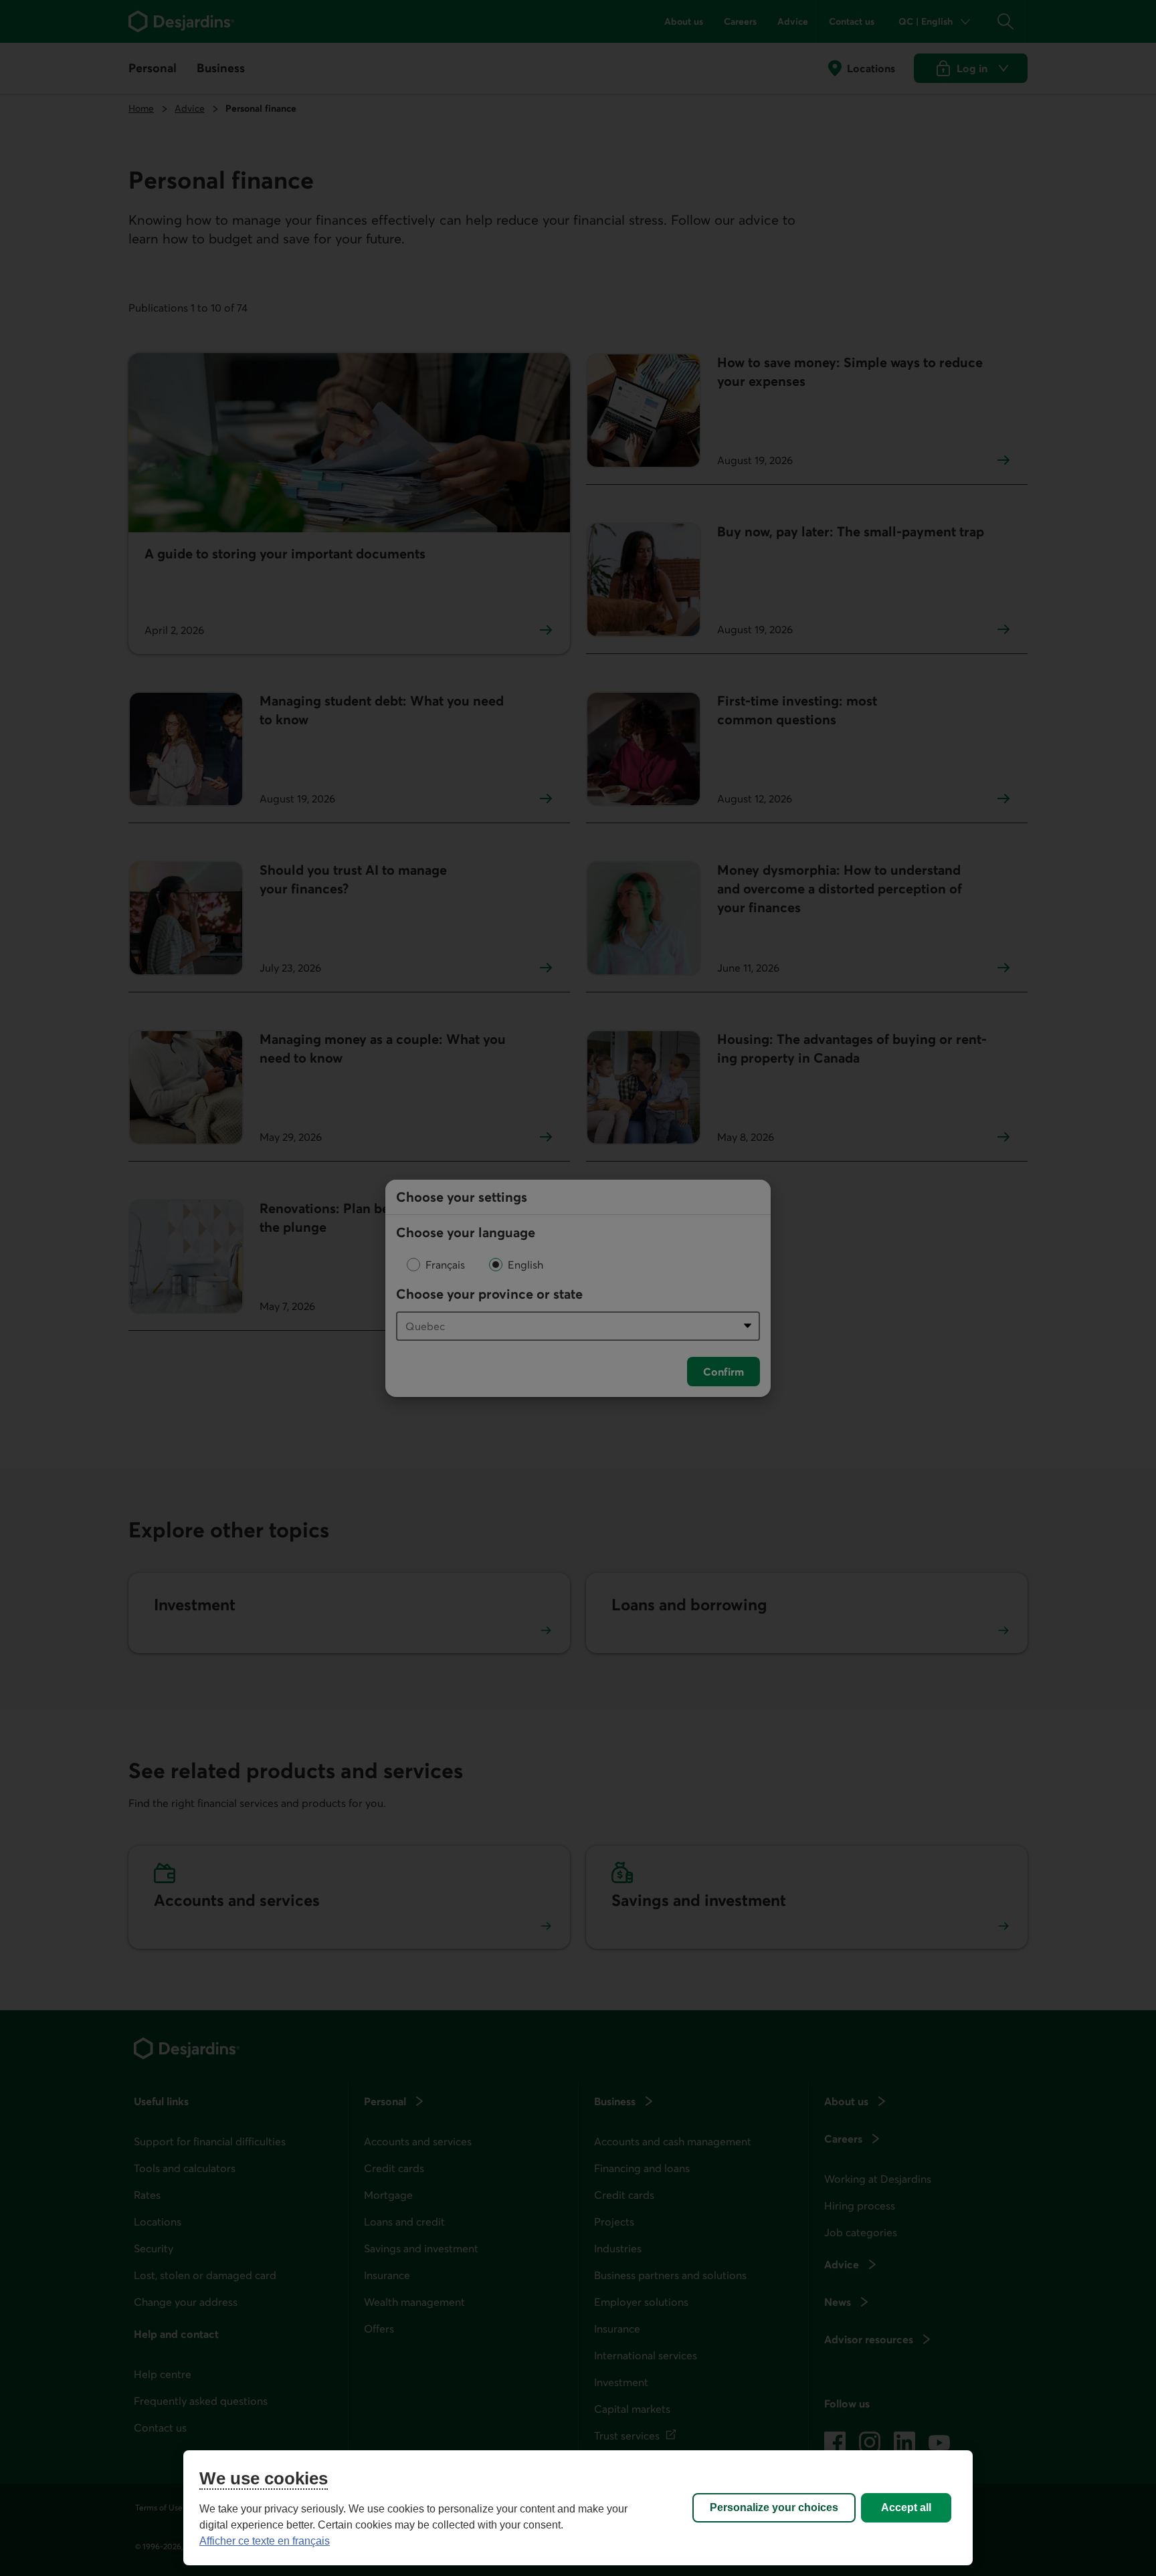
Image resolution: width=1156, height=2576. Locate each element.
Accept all (906, 2507)
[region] (578, 2508)
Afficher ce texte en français (265, 2541)
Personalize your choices (774, 2507)
